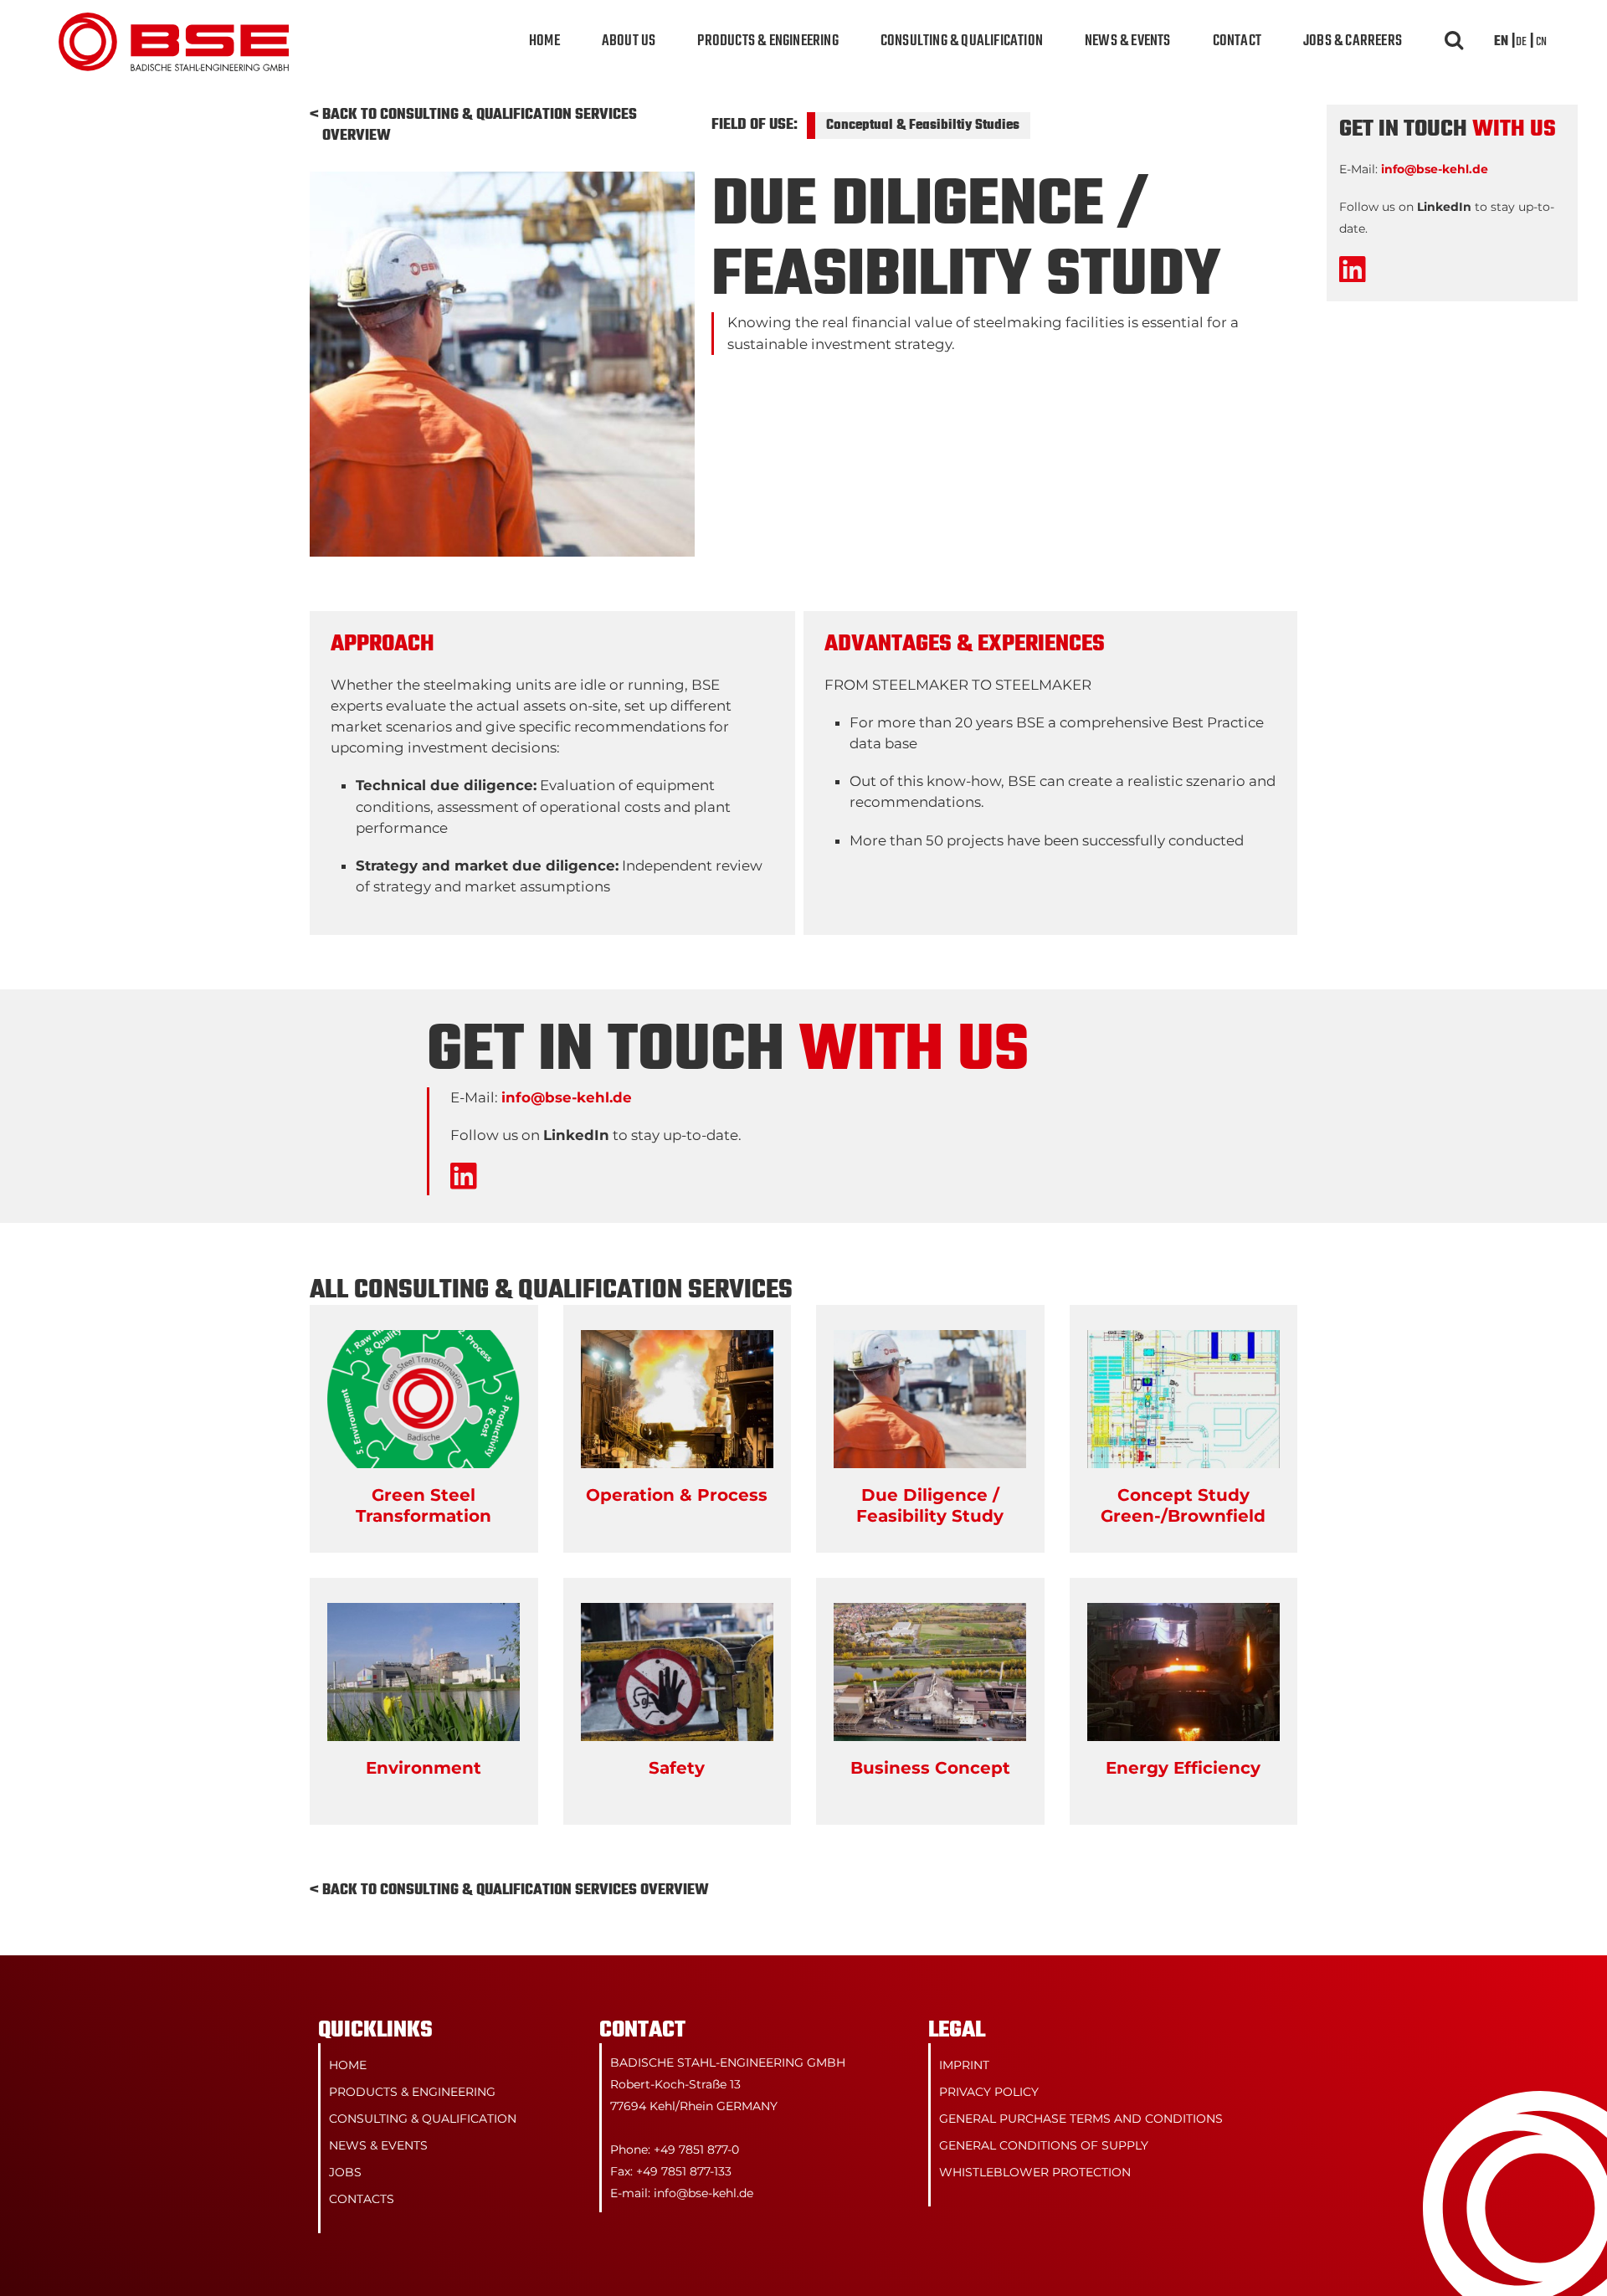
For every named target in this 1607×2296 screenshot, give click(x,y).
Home (544, 41)
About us (629, 41)
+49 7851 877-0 (696, 2150)
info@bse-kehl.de (567, 1097)
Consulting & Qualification (962, 41)
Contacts (362, 2199)
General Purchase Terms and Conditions (1081, 2119)
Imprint (964, 2065)
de (1521, 42)
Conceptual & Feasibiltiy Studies (923, 126)
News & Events (1128, 41)
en (1501, 42)
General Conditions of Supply (1044, 2145)
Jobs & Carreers (1353, 41)
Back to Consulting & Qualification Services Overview (480, 126)
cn (1541, 42)
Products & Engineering (768, 41)
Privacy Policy (989, 2092)
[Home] (174, 23)
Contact (1237, 41)
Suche (1452, 42)
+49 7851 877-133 (684, 2171)
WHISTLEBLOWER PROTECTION (1035, 2172)
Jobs (345, 2172)
